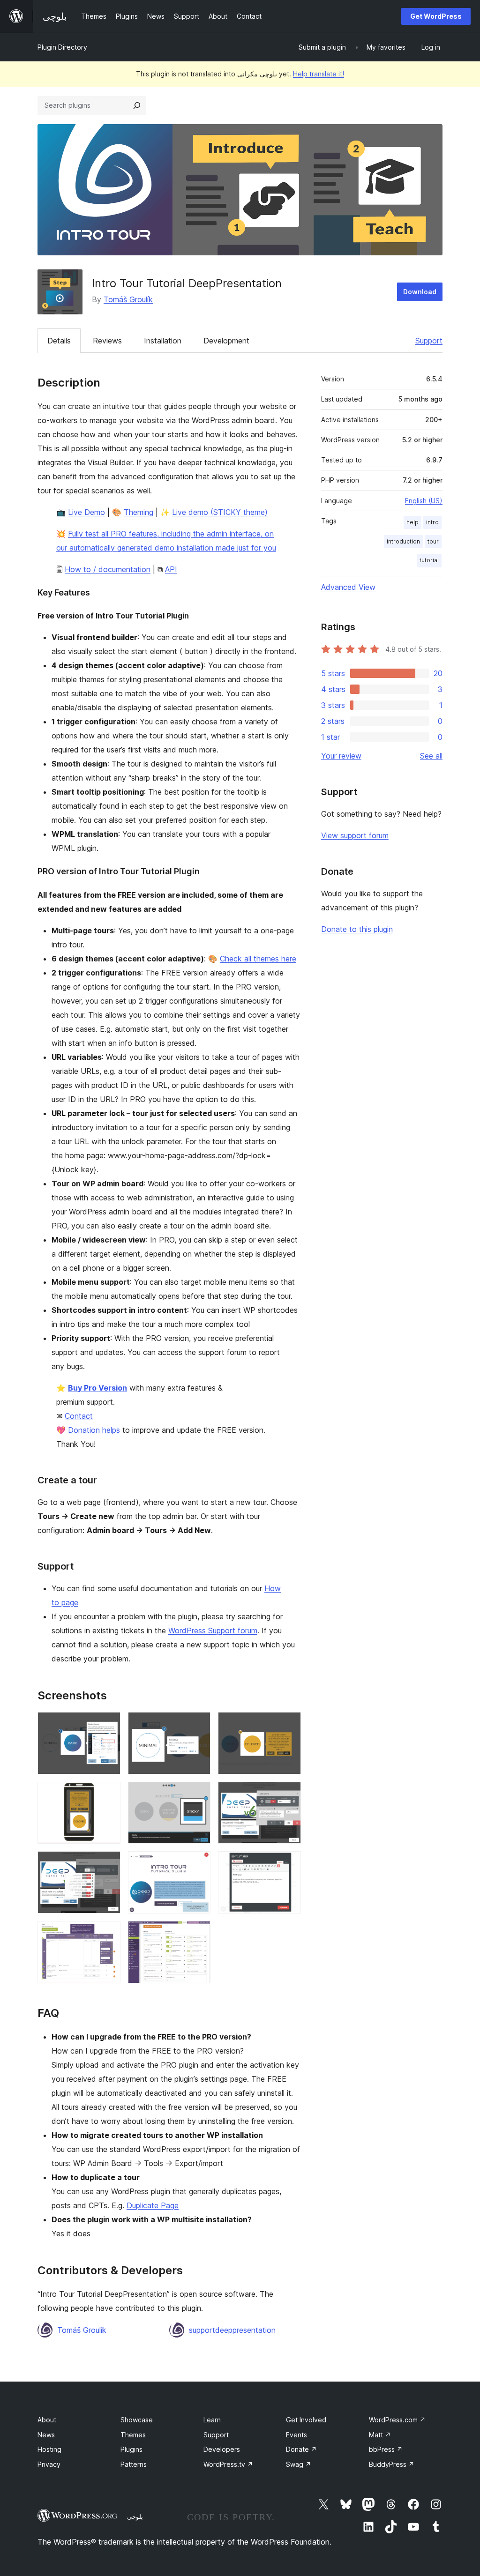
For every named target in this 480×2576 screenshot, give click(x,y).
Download (420, 292)
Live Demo (86, 512)
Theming (139, 512)
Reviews (107, 341)
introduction (403, 541)
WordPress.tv (228, 2464)
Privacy (49, 2464)
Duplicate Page (153, 2205)
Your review (341, 756)
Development (226, 341)
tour (433, 541)
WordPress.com (397, 2420)
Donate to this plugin (357, 929)
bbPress (386, 2449)
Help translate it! (319, 74)
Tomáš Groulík (128, 299)
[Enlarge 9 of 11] (288, 1864)
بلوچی (135, 2516)
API (171, 569)
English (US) (424, 501)
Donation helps (94, 1430)
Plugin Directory (62, 47)
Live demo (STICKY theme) (220, 512)
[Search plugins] (137, 105)
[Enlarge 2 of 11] (198, 1725)
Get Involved (306, 2420)
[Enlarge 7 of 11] (108, 1864)
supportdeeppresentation (232, 2330)
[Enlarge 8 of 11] (198, 1864)
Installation (163, 341)
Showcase (137, 2420)
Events (296, 2435)
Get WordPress (436, 16)
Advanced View (348, 587)
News (46, 2435)
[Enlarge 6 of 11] (288, 1794)
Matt (380, 2435)
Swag (299, 2464)
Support (429, 341)
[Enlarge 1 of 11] (108, 1725)
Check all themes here (258, 959)
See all (431, 756)
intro (432, 522)
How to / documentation (108, 569)
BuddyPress (392, 2464)
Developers (222, 2449)
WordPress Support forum (213, 1630)
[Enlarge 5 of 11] (198, 1794)
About (47, 2420)
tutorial (429, 560)
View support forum (355, 835)
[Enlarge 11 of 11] (198, 1934)
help (412, 522)
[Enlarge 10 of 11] (108, 1934)
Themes (133, 2435)
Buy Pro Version (97, 1388)
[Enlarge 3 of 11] (288, 1725)
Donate (301, 2449)
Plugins (131, 2449)
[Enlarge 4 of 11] (108, 1794)
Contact (79, 1416)
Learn (212, 2420)
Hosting (49, 2449)
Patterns (134, 2464)
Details (59, 341)
